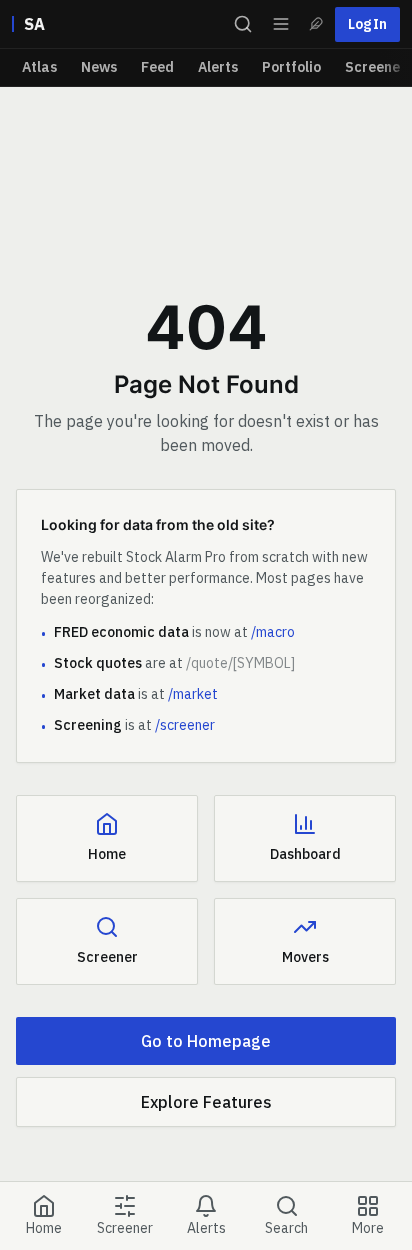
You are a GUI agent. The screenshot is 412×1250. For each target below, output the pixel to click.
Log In (367, 24)
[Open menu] (281, 24)
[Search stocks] (243, 24)
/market (193, 694)
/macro (273, 632)
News (99, 67)
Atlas (39, 67)
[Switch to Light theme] (316, 24)
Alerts (218, 67)
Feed (157, 67)
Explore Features (206, 1102)
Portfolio (291, 67)
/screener (185, 725)
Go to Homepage (206, 1041)
